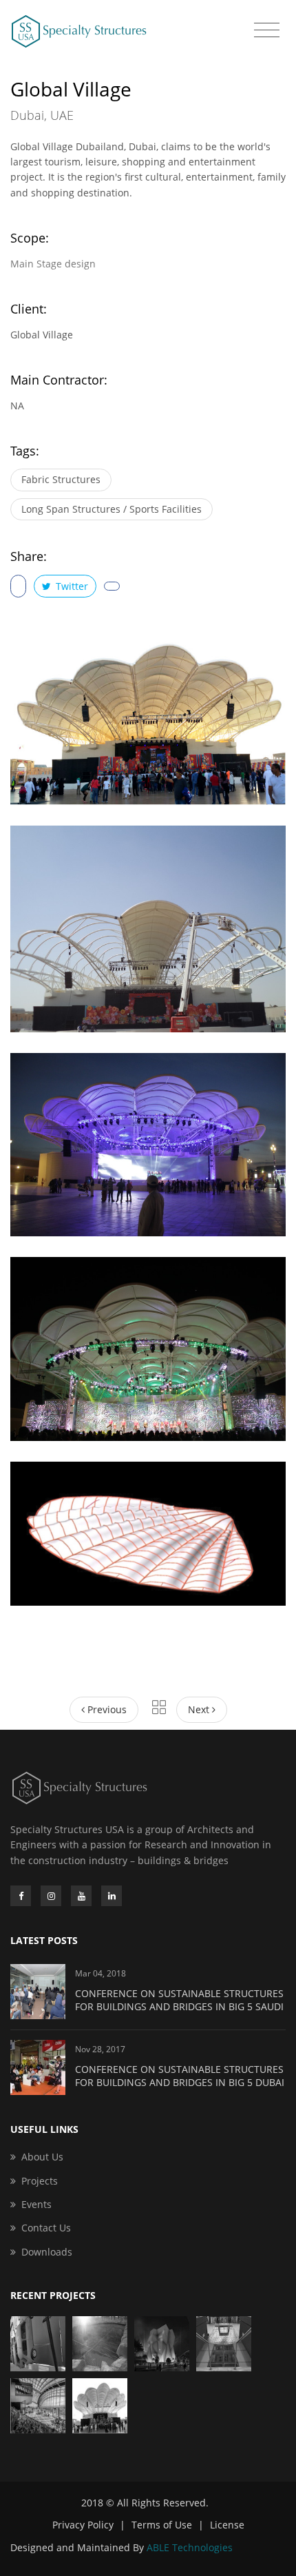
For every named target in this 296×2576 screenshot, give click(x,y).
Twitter (71, 586)
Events (36, 2204)
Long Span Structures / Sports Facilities (112, 509)
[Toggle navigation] (267, 30)
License (227, 2525)
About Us (42, 2157)
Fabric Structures (61, 479)
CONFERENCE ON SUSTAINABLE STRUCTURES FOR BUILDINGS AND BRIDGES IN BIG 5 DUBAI (180, 2076)
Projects (40, 2181)
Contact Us (46, 2228)
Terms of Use (162, 2525)
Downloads (47, 2252)
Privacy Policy (83, 2525)
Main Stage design (53, 264)
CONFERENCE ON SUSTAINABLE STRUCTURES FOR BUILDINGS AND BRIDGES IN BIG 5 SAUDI (179, 2000)
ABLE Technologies (190, 2547)
